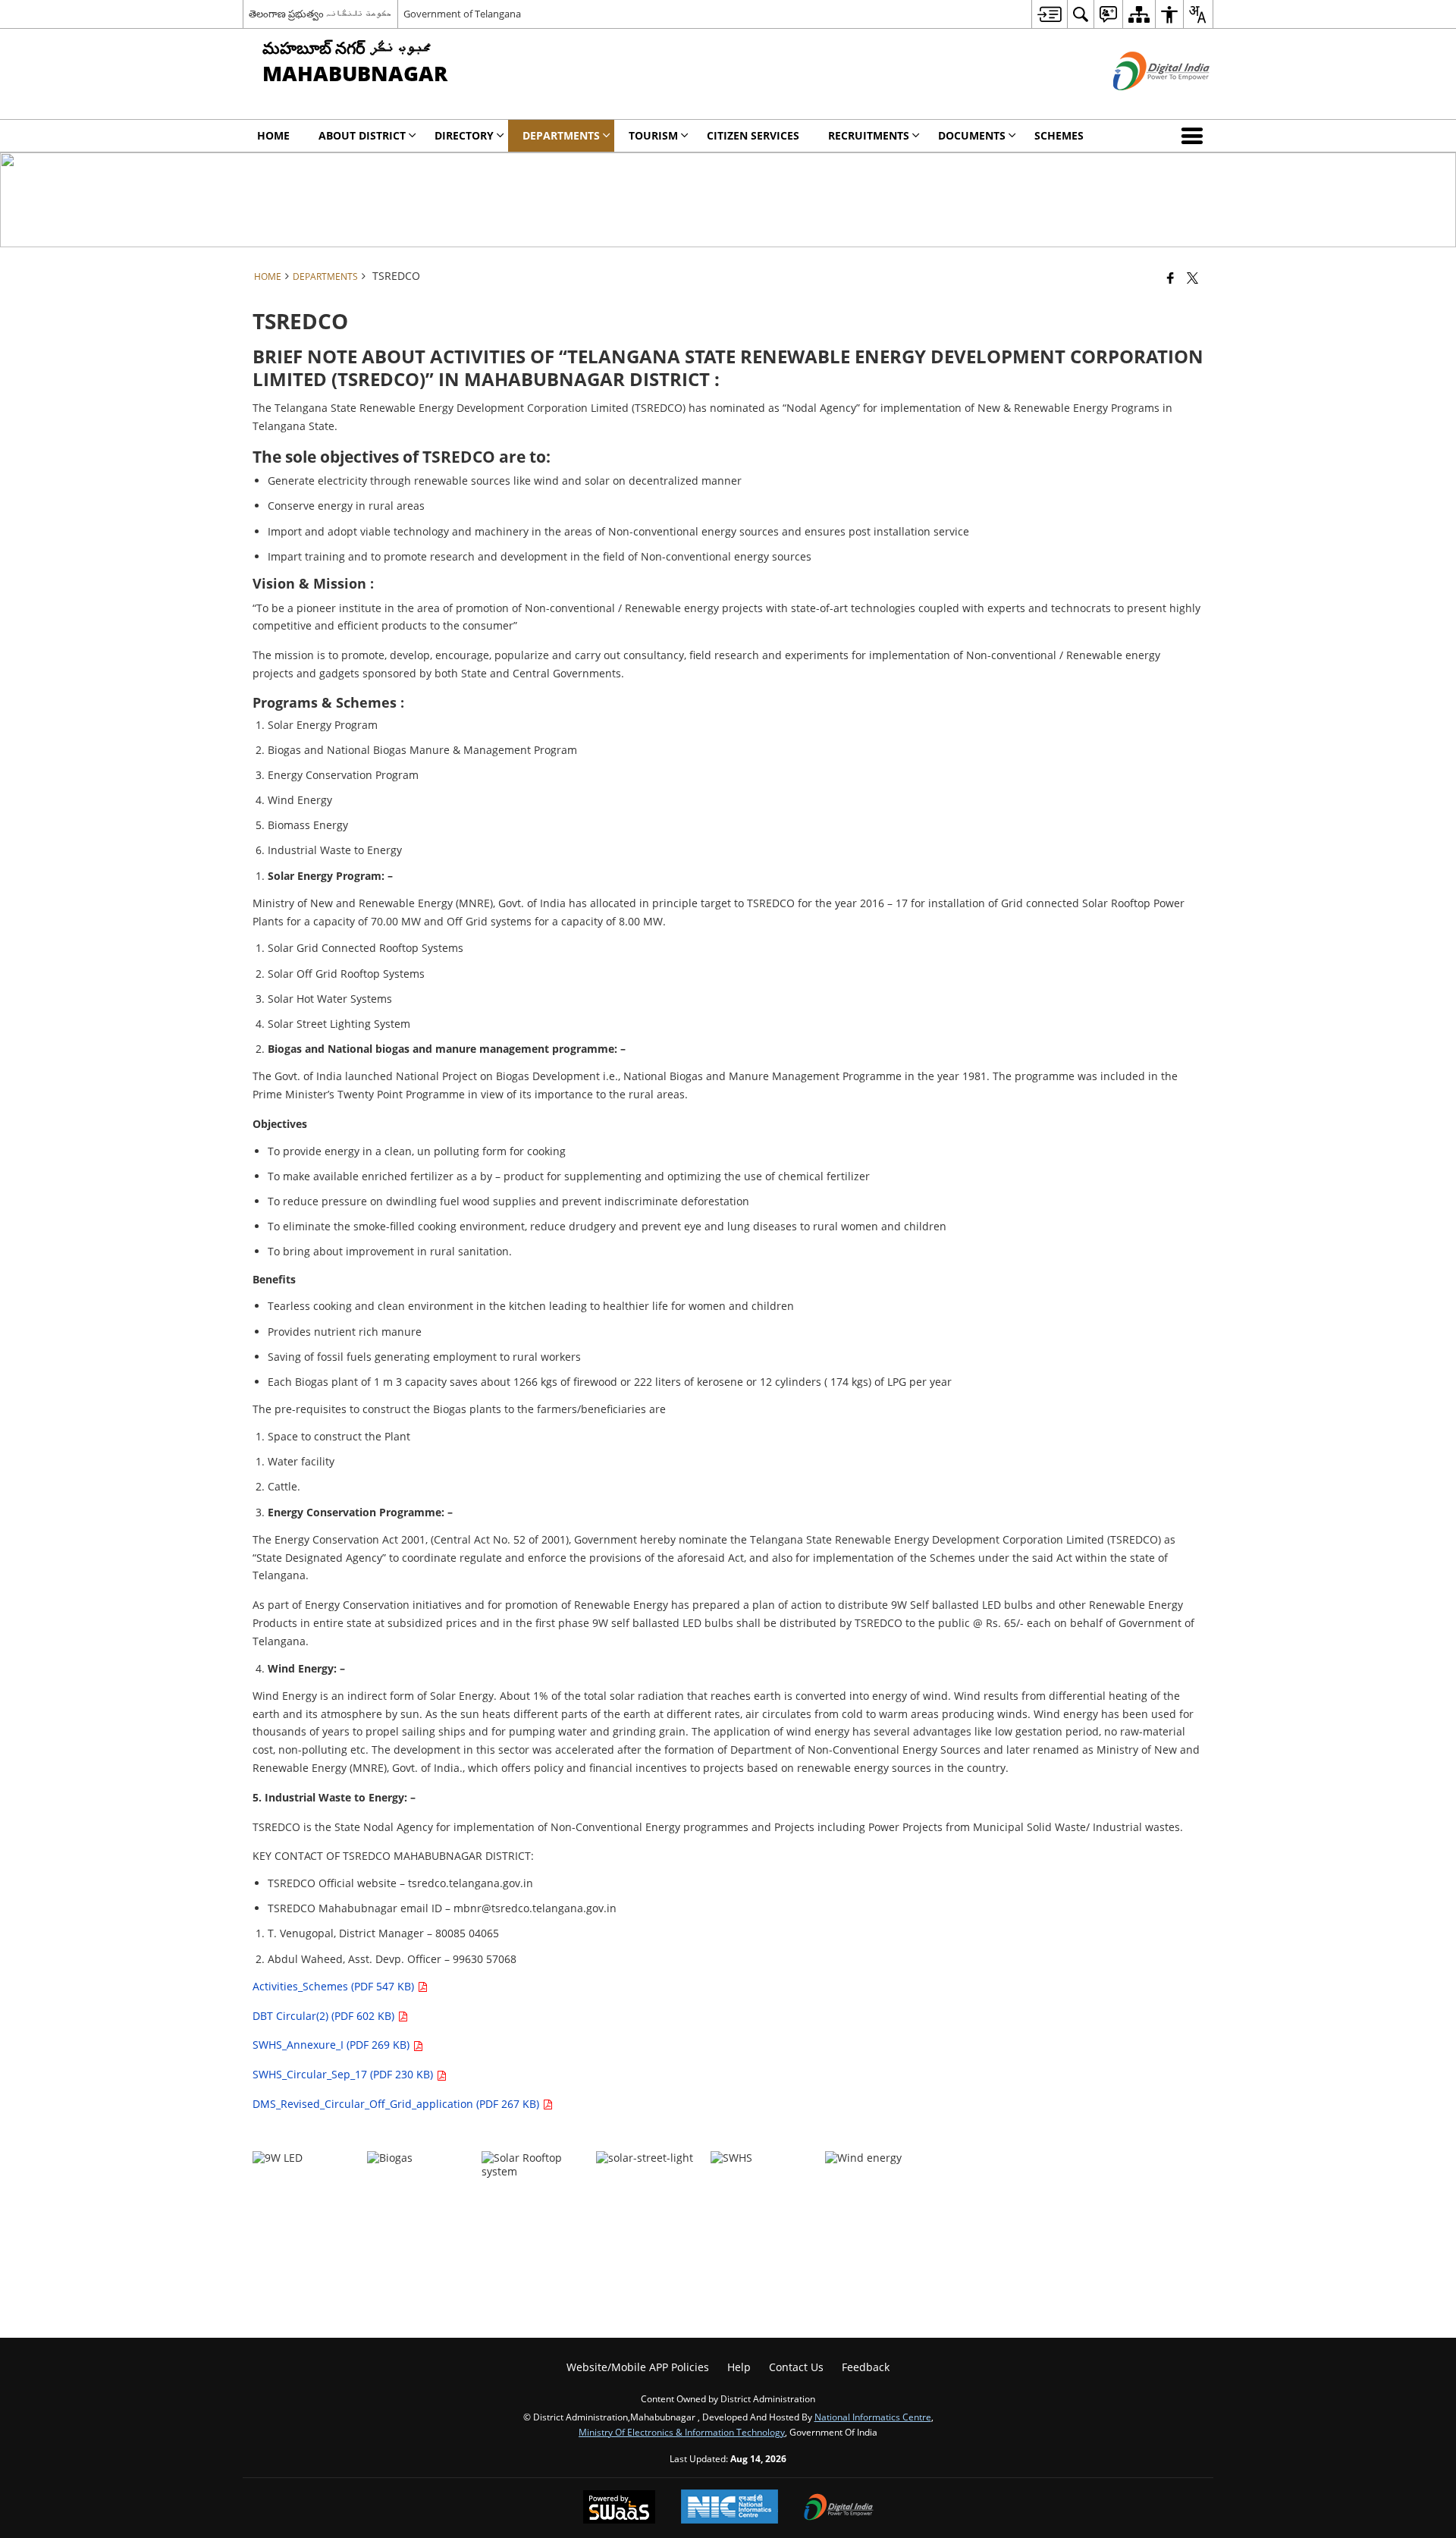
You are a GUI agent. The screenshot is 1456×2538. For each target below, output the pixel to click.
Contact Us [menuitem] (796, 2367)
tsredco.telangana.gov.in (471, 1883)
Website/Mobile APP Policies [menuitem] (638, 2367)
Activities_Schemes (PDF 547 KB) (335, 1986)
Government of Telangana (462, 14)
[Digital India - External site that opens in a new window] (1142, 103)
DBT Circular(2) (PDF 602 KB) (325, 2016)
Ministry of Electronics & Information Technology (682, 2432)
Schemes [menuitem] (1059, 135)
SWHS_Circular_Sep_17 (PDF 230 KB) (344, 2074)
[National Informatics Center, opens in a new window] (730, 2508)
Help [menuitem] (739, 2367)
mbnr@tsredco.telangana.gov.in (535, 1908)
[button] (1195, 136)
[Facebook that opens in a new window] (1170, 278)
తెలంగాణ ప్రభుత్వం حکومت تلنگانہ (320, 14)
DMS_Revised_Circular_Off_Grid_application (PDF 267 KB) (397, 2104)
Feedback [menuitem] (866, 2367)
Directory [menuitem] (464, 135)
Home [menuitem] (273, 135)
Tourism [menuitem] (653, 135)
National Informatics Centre (873, 2417)
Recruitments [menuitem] (869, 135)
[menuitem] (1049, 14)
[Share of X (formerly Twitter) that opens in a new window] (1192, 278)
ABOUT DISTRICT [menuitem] (362, 135)
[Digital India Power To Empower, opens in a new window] (839, 2508)
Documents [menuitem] (972, 135)
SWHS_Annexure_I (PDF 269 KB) (333, 2045)
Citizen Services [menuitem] (753, 135)
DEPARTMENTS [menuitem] (561, 135)
